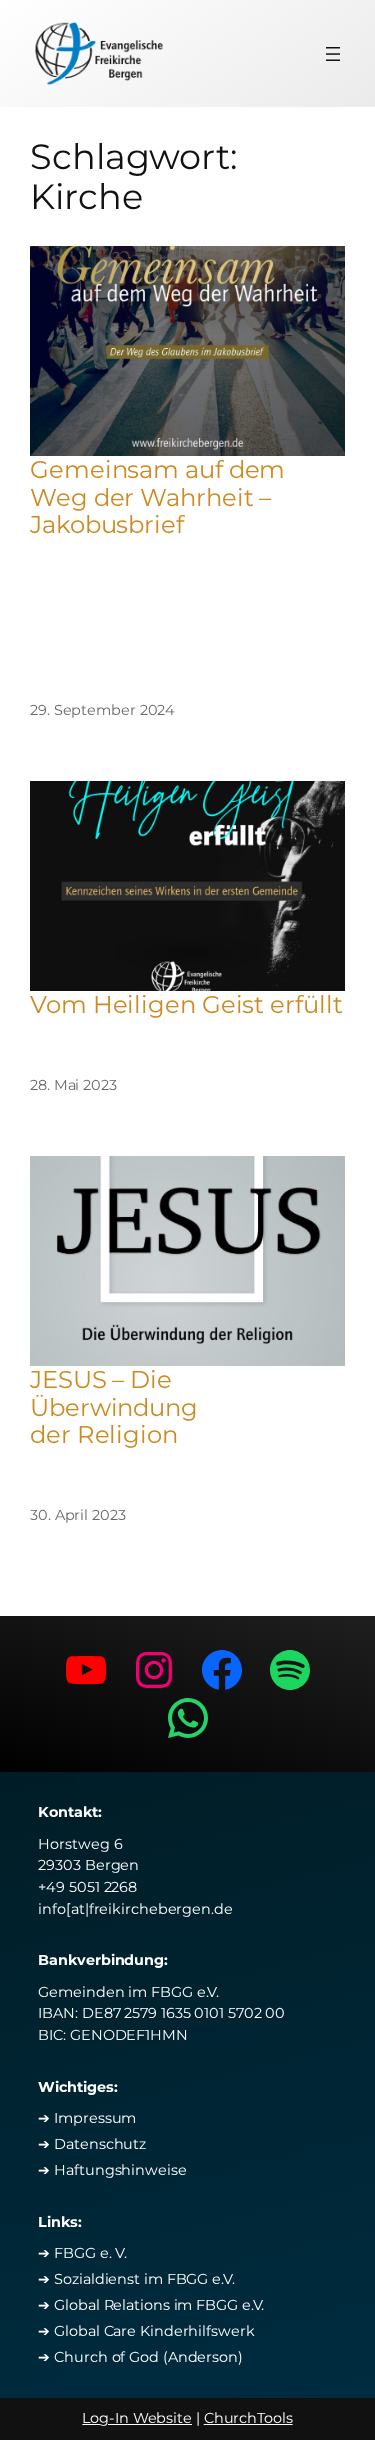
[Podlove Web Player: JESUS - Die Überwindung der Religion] (187, 1463)
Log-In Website (137, 2418)
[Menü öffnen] (333, 54)
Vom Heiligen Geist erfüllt (186, 1004)
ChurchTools (248, 2418)
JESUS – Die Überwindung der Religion (114, 1407)
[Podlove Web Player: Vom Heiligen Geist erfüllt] (187, 1033)
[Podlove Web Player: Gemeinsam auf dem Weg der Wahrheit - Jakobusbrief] (187, 600)
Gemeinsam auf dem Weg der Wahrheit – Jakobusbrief (157, 497)
